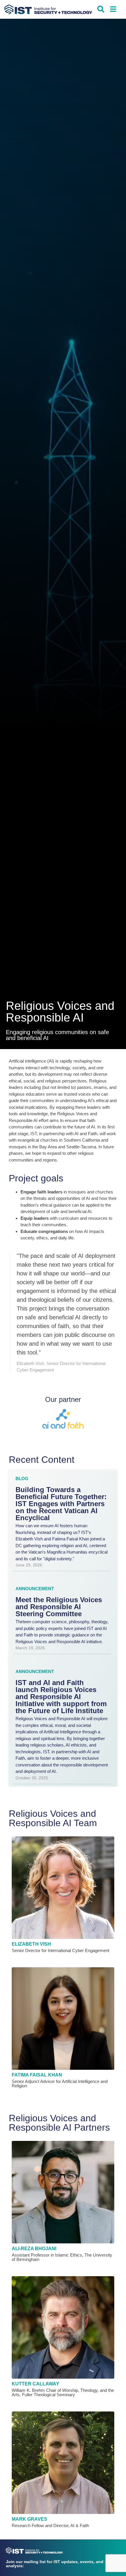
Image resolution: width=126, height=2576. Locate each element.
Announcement (35, 1589)
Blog (22, 1478)
